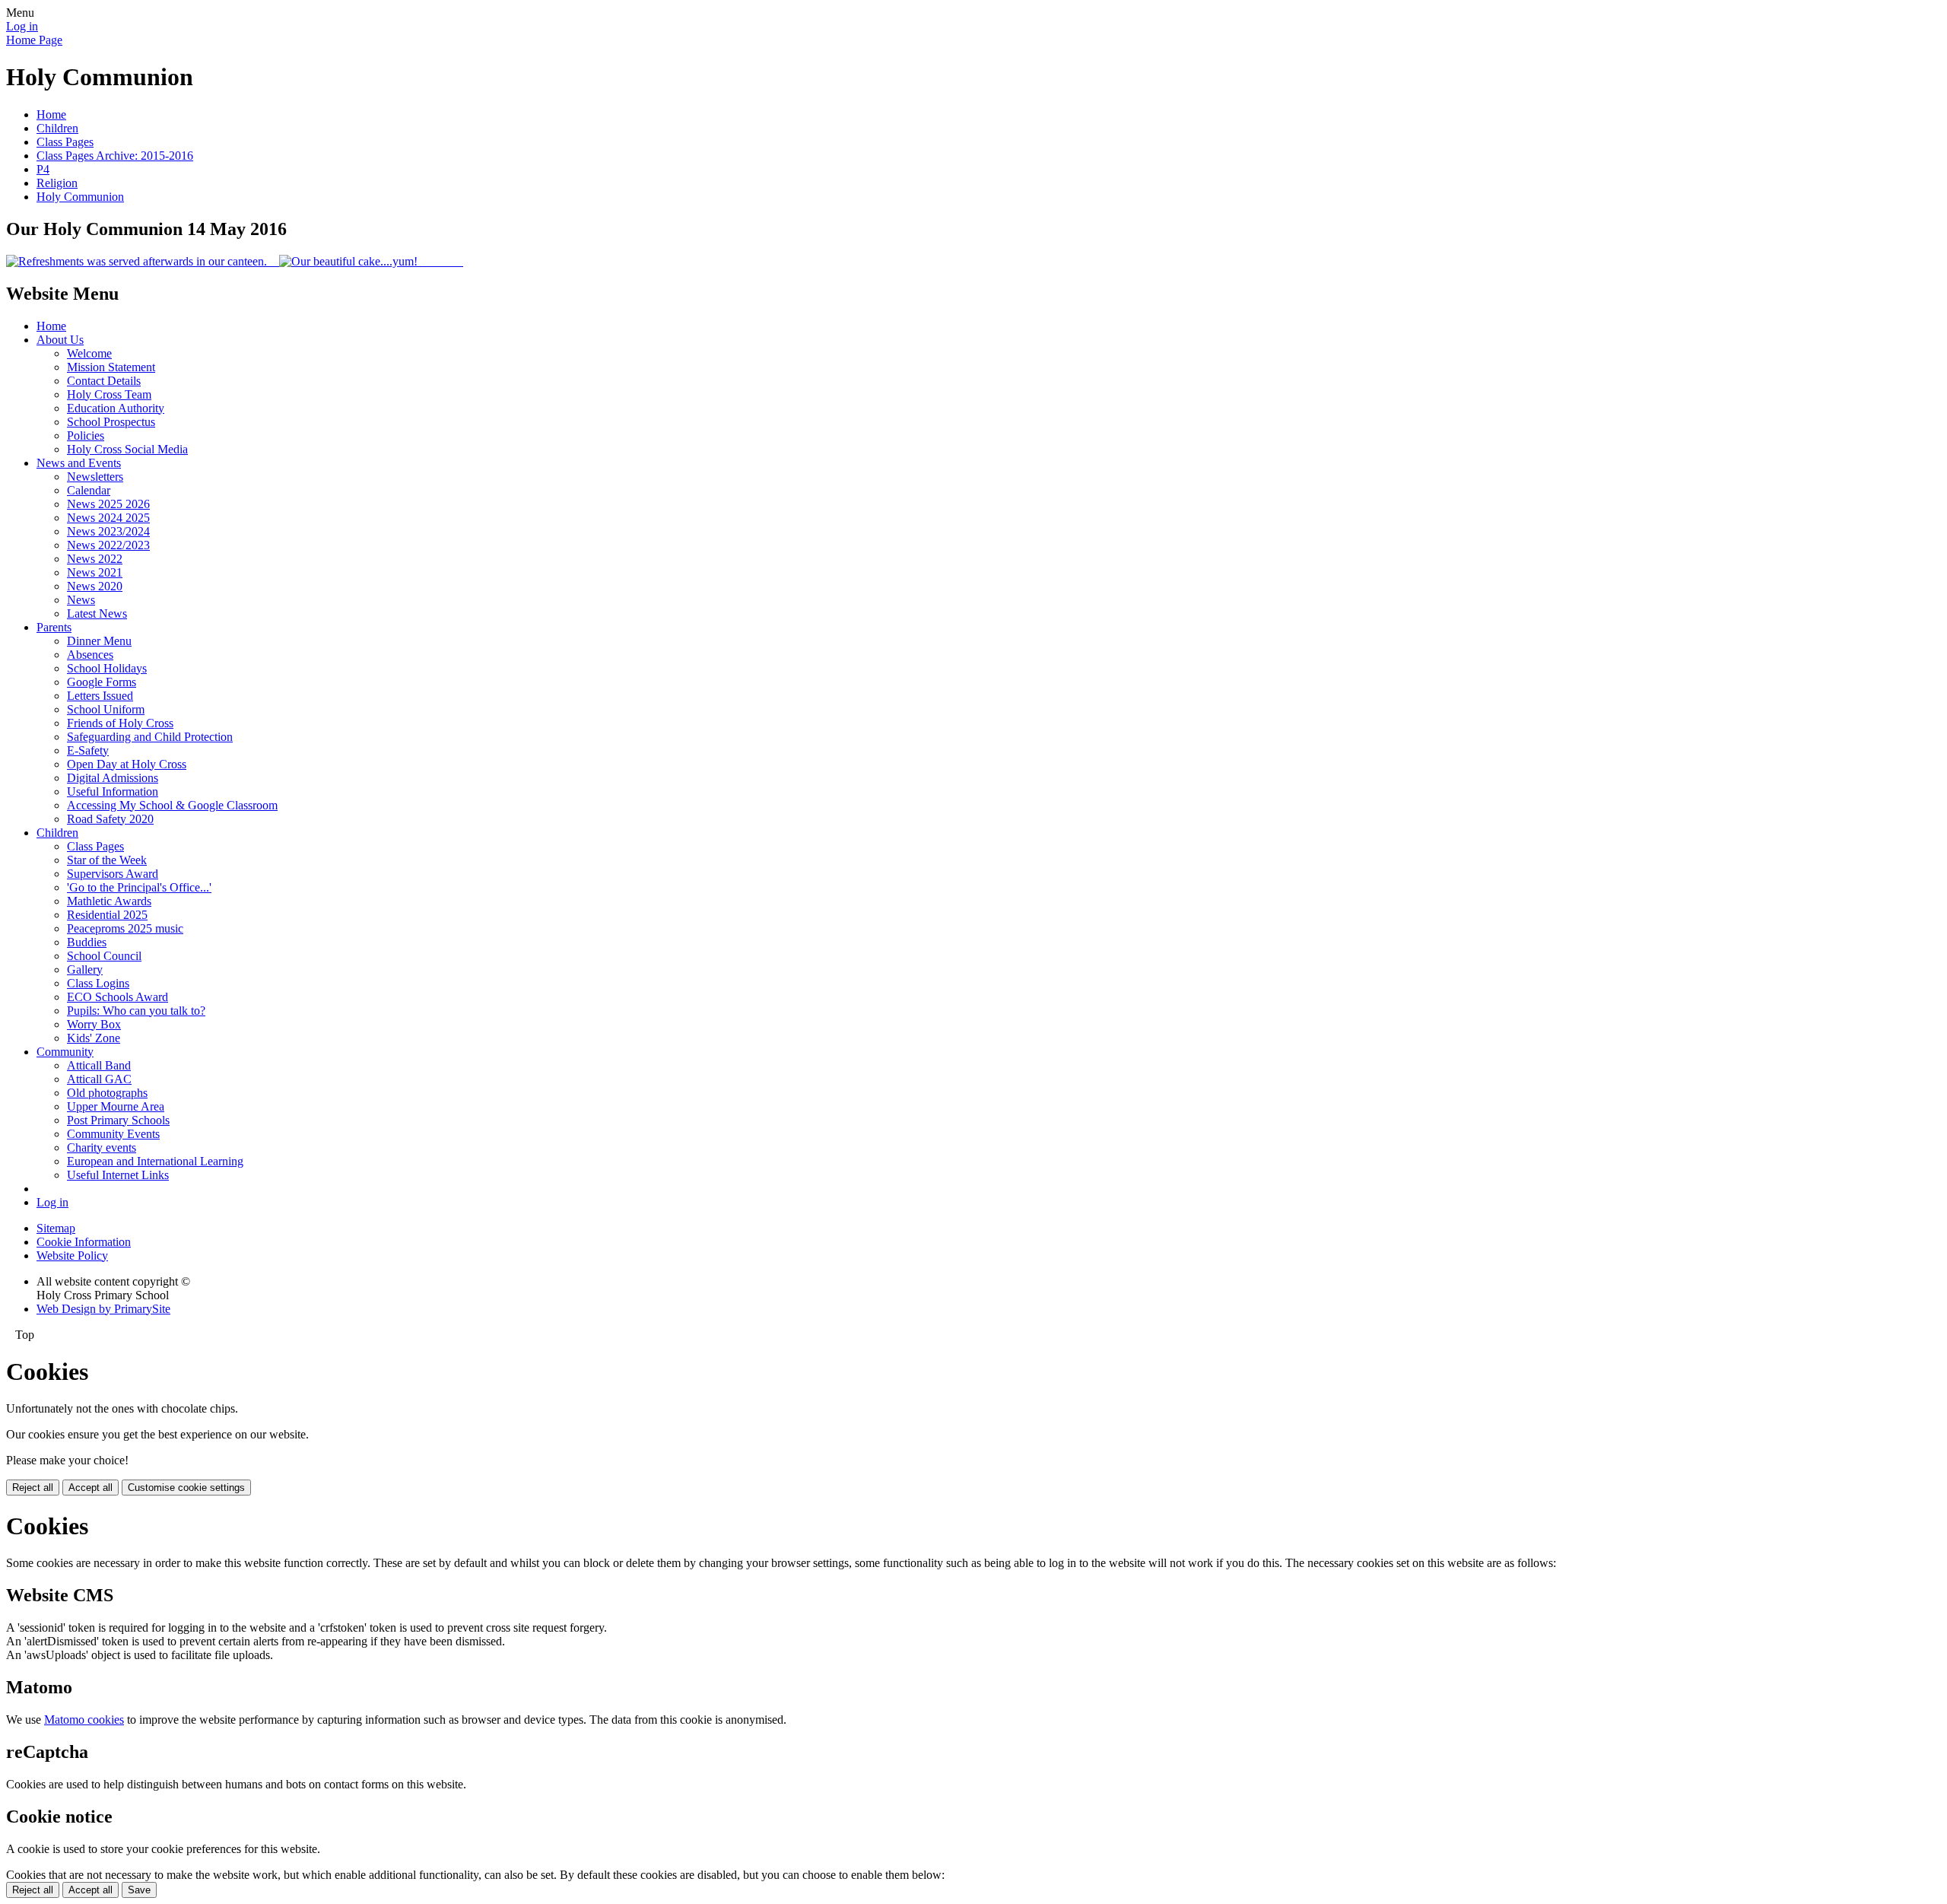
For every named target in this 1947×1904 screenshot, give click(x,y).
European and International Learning (155, 1161)
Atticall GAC (99, 1079)
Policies (86, 435)
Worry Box (94, 1024)
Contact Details (104, 381)
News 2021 (95, 572)
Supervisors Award (113, 874)
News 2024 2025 (108, 518)
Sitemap (56, 1228)
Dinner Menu (99, 641)
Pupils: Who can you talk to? (136, 1011)
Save (139, 1890)
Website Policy (72, 1256)
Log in (22, 26)
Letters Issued (100, 696)
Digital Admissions (113, 778)
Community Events (113, 1134)
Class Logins (98, 983)
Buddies (87, 942)
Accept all (91, 1488)
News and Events (79, 463)
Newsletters (95, 477)
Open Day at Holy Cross (127, 764)
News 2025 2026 (108, 504)
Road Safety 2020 (110, 819)
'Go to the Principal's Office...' (139, 887)
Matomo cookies (84, 1720)
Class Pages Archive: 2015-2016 (115, 156)
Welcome (89, 353)
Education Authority (116, 408)
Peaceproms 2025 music (125, 928)
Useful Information (113, 791)
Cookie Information (84, 1242)
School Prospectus (111, 422)
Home (51, 114)
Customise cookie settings (186, 1488)
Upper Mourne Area (116, 1106)
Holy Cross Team (109, 394)
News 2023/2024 (108, 531)
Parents (54, 627)
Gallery (85, 969)
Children (57, 128)
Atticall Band (99, 1065)
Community (65, 1052)
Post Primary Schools (118, 1120)
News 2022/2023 (108, 545)
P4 (43, 169)
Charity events (102, 1147)
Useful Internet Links (118, 1175)
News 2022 (95, 559)
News (81, 600)
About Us (60, 340)
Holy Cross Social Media (127, 449)
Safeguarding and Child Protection (150, 737)
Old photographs (107, 1093)
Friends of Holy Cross (120, 723)
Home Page (34, 40)
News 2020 (95, 586)
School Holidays (107, 668)
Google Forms (102, 682)
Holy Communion (80, 197)
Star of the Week (107, 860)
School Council (104, 956)
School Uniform (106, 709)
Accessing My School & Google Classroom (172, 805)
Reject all (33, 1488)
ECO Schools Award (118, 997)
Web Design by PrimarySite (103, 1309)
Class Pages (65, 142)
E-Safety (88, 750)
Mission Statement (111, 367)
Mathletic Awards (109, 901)
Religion (57, 183)
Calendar (89, 490)
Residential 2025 (107, 915)
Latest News (97, 613)
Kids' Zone (94, 1038)
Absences (90, 655)
